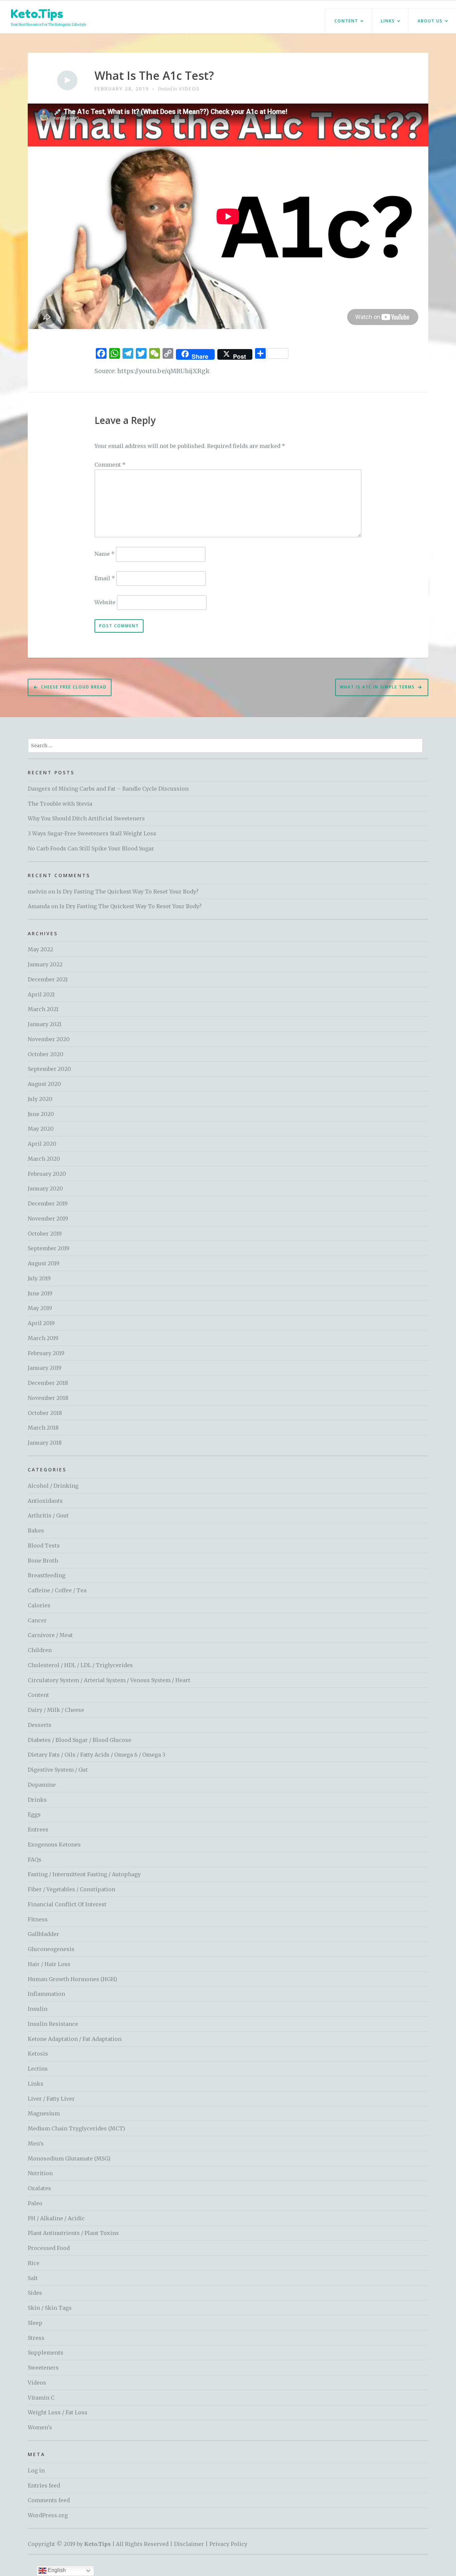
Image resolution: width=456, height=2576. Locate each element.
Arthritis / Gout (48, 1515)
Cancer (37, 1620)
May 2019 (40, 1308)
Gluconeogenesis (51, 1949)
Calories (39, 1605)
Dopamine (42, 1785)
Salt (33, 2278)
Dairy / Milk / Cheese (56, 1710)
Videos (189, 89)
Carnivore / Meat (50, 1635)
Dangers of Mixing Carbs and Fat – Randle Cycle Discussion (108, 789)
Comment (110, 465)
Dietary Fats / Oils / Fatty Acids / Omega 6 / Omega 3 (96, 1755)
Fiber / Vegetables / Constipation (71, 1889)
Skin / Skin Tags (50, 2308)
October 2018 (45, 1413)
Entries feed (44, 2485)
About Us (430, 21)
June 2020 (41, 1114)
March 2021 (43, 1009)
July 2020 (40, 1099)
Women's (40, 2427)
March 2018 (43, 1428)
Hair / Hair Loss (49, 1964)
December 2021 (48, 979)
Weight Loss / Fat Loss (58, 2412)
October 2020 (46, 1054)
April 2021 (41, 994)
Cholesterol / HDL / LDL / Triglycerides (80, 1665)
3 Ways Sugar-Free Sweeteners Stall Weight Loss (92, 833)
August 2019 (44, 1263)
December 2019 (48, 1203)
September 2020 (49, 1069)
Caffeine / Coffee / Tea (57, 1590)
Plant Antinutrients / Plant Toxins (73, 2233)
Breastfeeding (47, 1575)
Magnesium (44, 2113)
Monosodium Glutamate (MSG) (69, 2158)
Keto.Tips (37, 14)
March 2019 (43, 1338)
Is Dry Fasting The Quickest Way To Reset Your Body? (128, 892)
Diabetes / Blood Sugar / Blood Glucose (79, 1740)
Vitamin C (41, 2398)
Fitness (38, 1919)
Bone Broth (43, 1561)
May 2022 (40, 949)
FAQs (35, 1860)
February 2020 (47, 1174)
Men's (36, 2143)
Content (346, 21)
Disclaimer (189, 2544)
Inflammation (46, 1994)
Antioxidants (45, 1501)
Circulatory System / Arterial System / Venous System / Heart (109, 1680)
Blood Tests (44, 1546)
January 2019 (45, 1368)
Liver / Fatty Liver (51, 2099)
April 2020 (42, 1144)
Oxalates (39, 2188)
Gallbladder (43, 1934)
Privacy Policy (228, 2544)
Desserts (40, 1725)
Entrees (38, 1829)
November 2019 (48, 1219)
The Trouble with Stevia (60, 804)
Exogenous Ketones (54, 1844)
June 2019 (40, 1293)
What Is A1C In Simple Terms (377, 687)
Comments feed (49, 2500)
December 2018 (48, 1383)
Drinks (37, 1800)
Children (40, 1650)
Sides (35, 2293)
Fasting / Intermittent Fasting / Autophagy (84, 1874)
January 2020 (45, 1188)
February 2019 (46, 1353)
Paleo (35, 2203)
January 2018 (45, 1443)
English (56, 2570)
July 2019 (39, 1278)
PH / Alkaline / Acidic (56, 2218)
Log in (36, 2470)
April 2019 (41, 1323)
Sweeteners (43, 2368)
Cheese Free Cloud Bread (74, 687)
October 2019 (45, 1234)
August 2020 (44, 1084)
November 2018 (48, 1398)
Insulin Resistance (53, 2024)
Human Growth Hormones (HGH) (72, 1979)
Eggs (34, 1814)
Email (105, 578)
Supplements (46, 2353)
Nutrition (40, 2173)
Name (104, 554)
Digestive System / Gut (58, 1770)
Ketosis (38, 2054)
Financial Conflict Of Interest (67, 1904)
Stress (36, 2338)
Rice (34, 2263)
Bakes (36, 1531)
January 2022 (45, 964)
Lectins (38, 2069)
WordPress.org (48, 2515)
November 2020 (49, 1039)
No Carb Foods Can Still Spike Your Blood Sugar (91, 848)
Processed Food (49, 2248)
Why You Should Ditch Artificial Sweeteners (86, 818)
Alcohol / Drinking (53, 1486)
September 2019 (49, 1248)
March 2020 (44, 1159)
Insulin (38, 2009)
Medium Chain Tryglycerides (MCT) (76, 2128)
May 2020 (41, 1129)
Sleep (35, 2323)
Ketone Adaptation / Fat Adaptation (75, 2039)
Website (105, 602)
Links (388, 21)
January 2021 (45, 1024)
